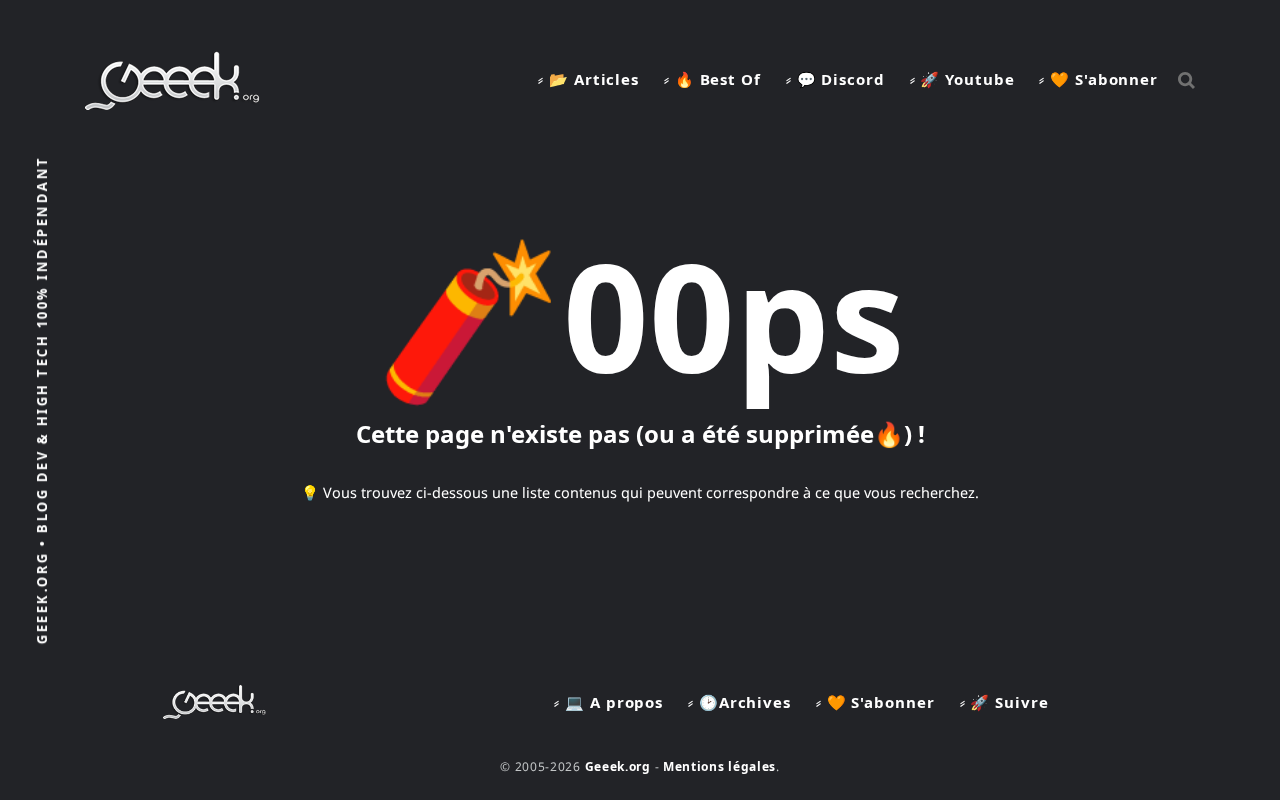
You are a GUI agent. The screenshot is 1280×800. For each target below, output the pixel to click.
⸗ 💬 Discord (835, 79)
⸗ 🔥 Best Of (712, 79)
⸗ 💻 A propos (608, 702)
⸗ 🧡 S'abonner (1098, 79)
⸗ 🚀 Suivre (1004, 702)
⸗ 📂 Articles (588, 79)
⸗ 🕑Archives (739, 702)
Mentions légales (719, 766)
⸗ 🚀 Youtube (962, 79)
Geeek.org (618, 766)
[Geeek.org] (172, 103)
